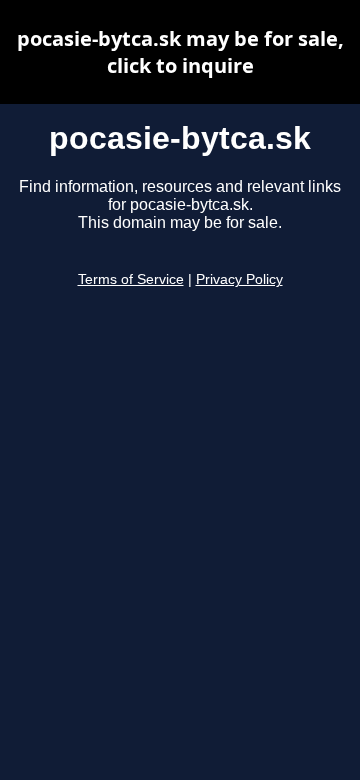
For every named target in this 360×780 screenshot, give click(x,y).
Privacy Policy (239, 279)
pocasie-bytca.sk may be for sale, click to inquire (180, 52)
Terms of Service (131, 279)
